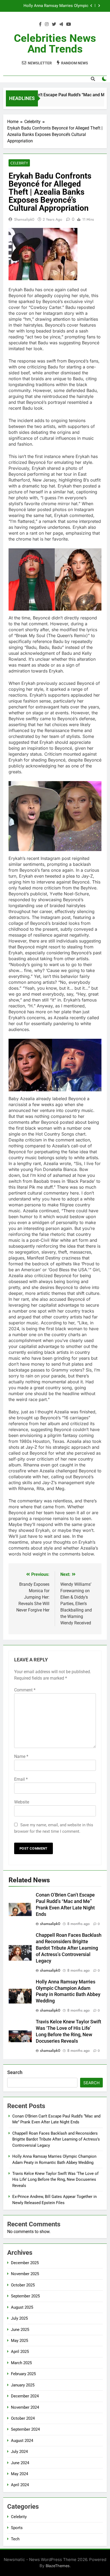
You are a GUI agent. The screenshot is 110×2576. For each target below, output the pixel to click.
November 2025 (25, 2274)
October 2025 (23, 2285)
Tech (15, 2539)
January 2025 (23, 2385)
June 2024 (20, 2463)
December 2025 (25, 2263)
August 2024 (22, 2441)
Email (21, 1779)
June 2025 (20, 2330)
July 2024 (19, 2452)
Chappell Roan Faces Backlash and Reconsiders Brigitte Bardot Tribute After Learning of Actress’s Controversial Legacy (69, 1948)
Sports (17, 2528)
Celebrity (19, 163)
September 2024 (25, 2429)
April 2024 (20, 2485)
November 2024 (25, 2407)
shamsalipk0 (24, 219)
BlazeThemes (58, 2566)
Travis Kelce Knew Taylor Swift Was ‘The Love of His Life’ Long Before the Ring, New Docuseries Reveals (50, 6)
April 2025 (20, 2352)
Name (21, 1756)
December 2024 (25, 2396)
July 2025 (19, 2318)
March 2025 (21, 2363)
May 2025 (19, 2341)
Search (15, 2072)
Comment (25, 1690)
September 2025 (25, 2296)
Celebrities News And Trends (55, 44)
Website (22, 1802)
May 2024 (19, 2474)
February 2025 (23, 2374)
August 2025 (22, 2307)
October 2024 (23, 2418)
